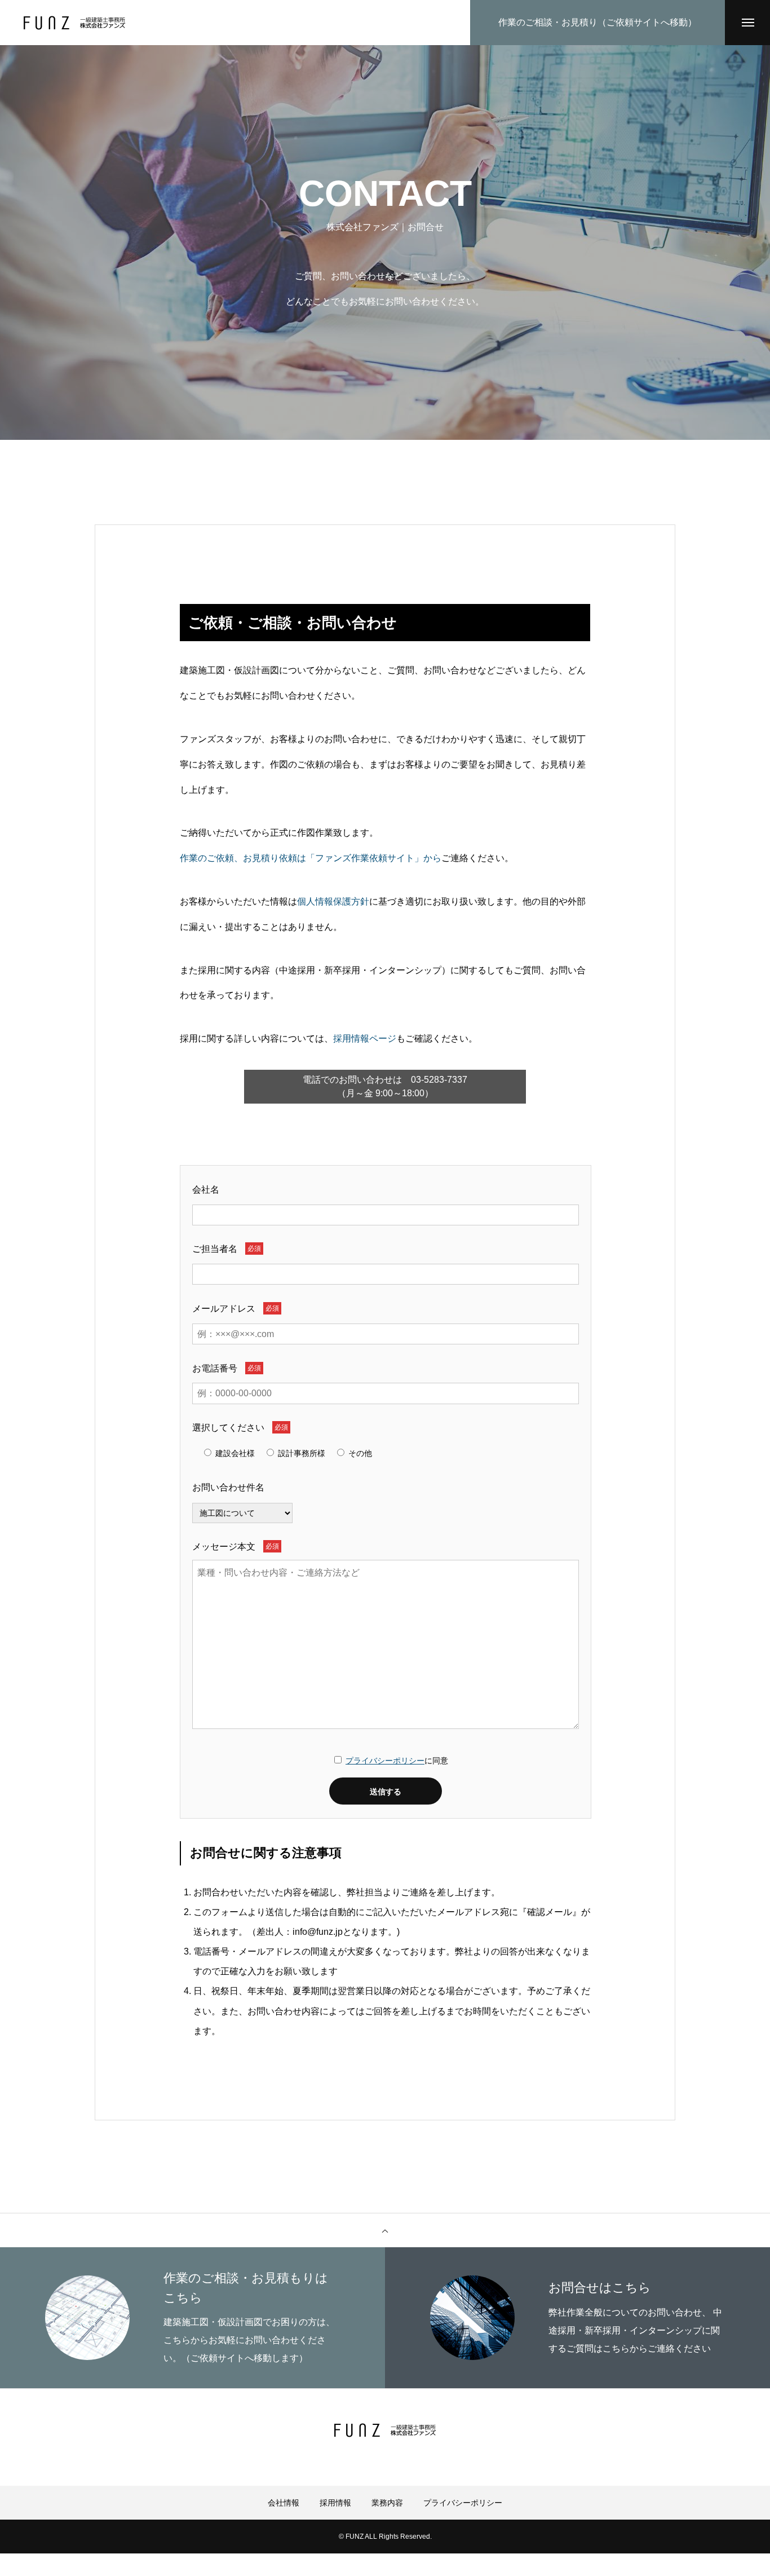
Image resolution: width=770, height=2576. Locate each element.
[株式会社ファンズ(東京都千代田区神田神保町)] (74, 23)
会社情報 (284, 2503)
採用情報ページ (365, 1038)
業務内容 (387, 2503)
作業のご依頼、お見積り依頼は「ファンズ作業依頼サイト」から (311, 858)
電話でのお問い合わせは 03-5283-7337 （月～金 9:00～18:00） (385, 1086)
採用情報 (335, 2503)
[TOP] (385, 2230)
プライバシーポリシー (385, 1761)
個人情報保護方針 (333, 901)
